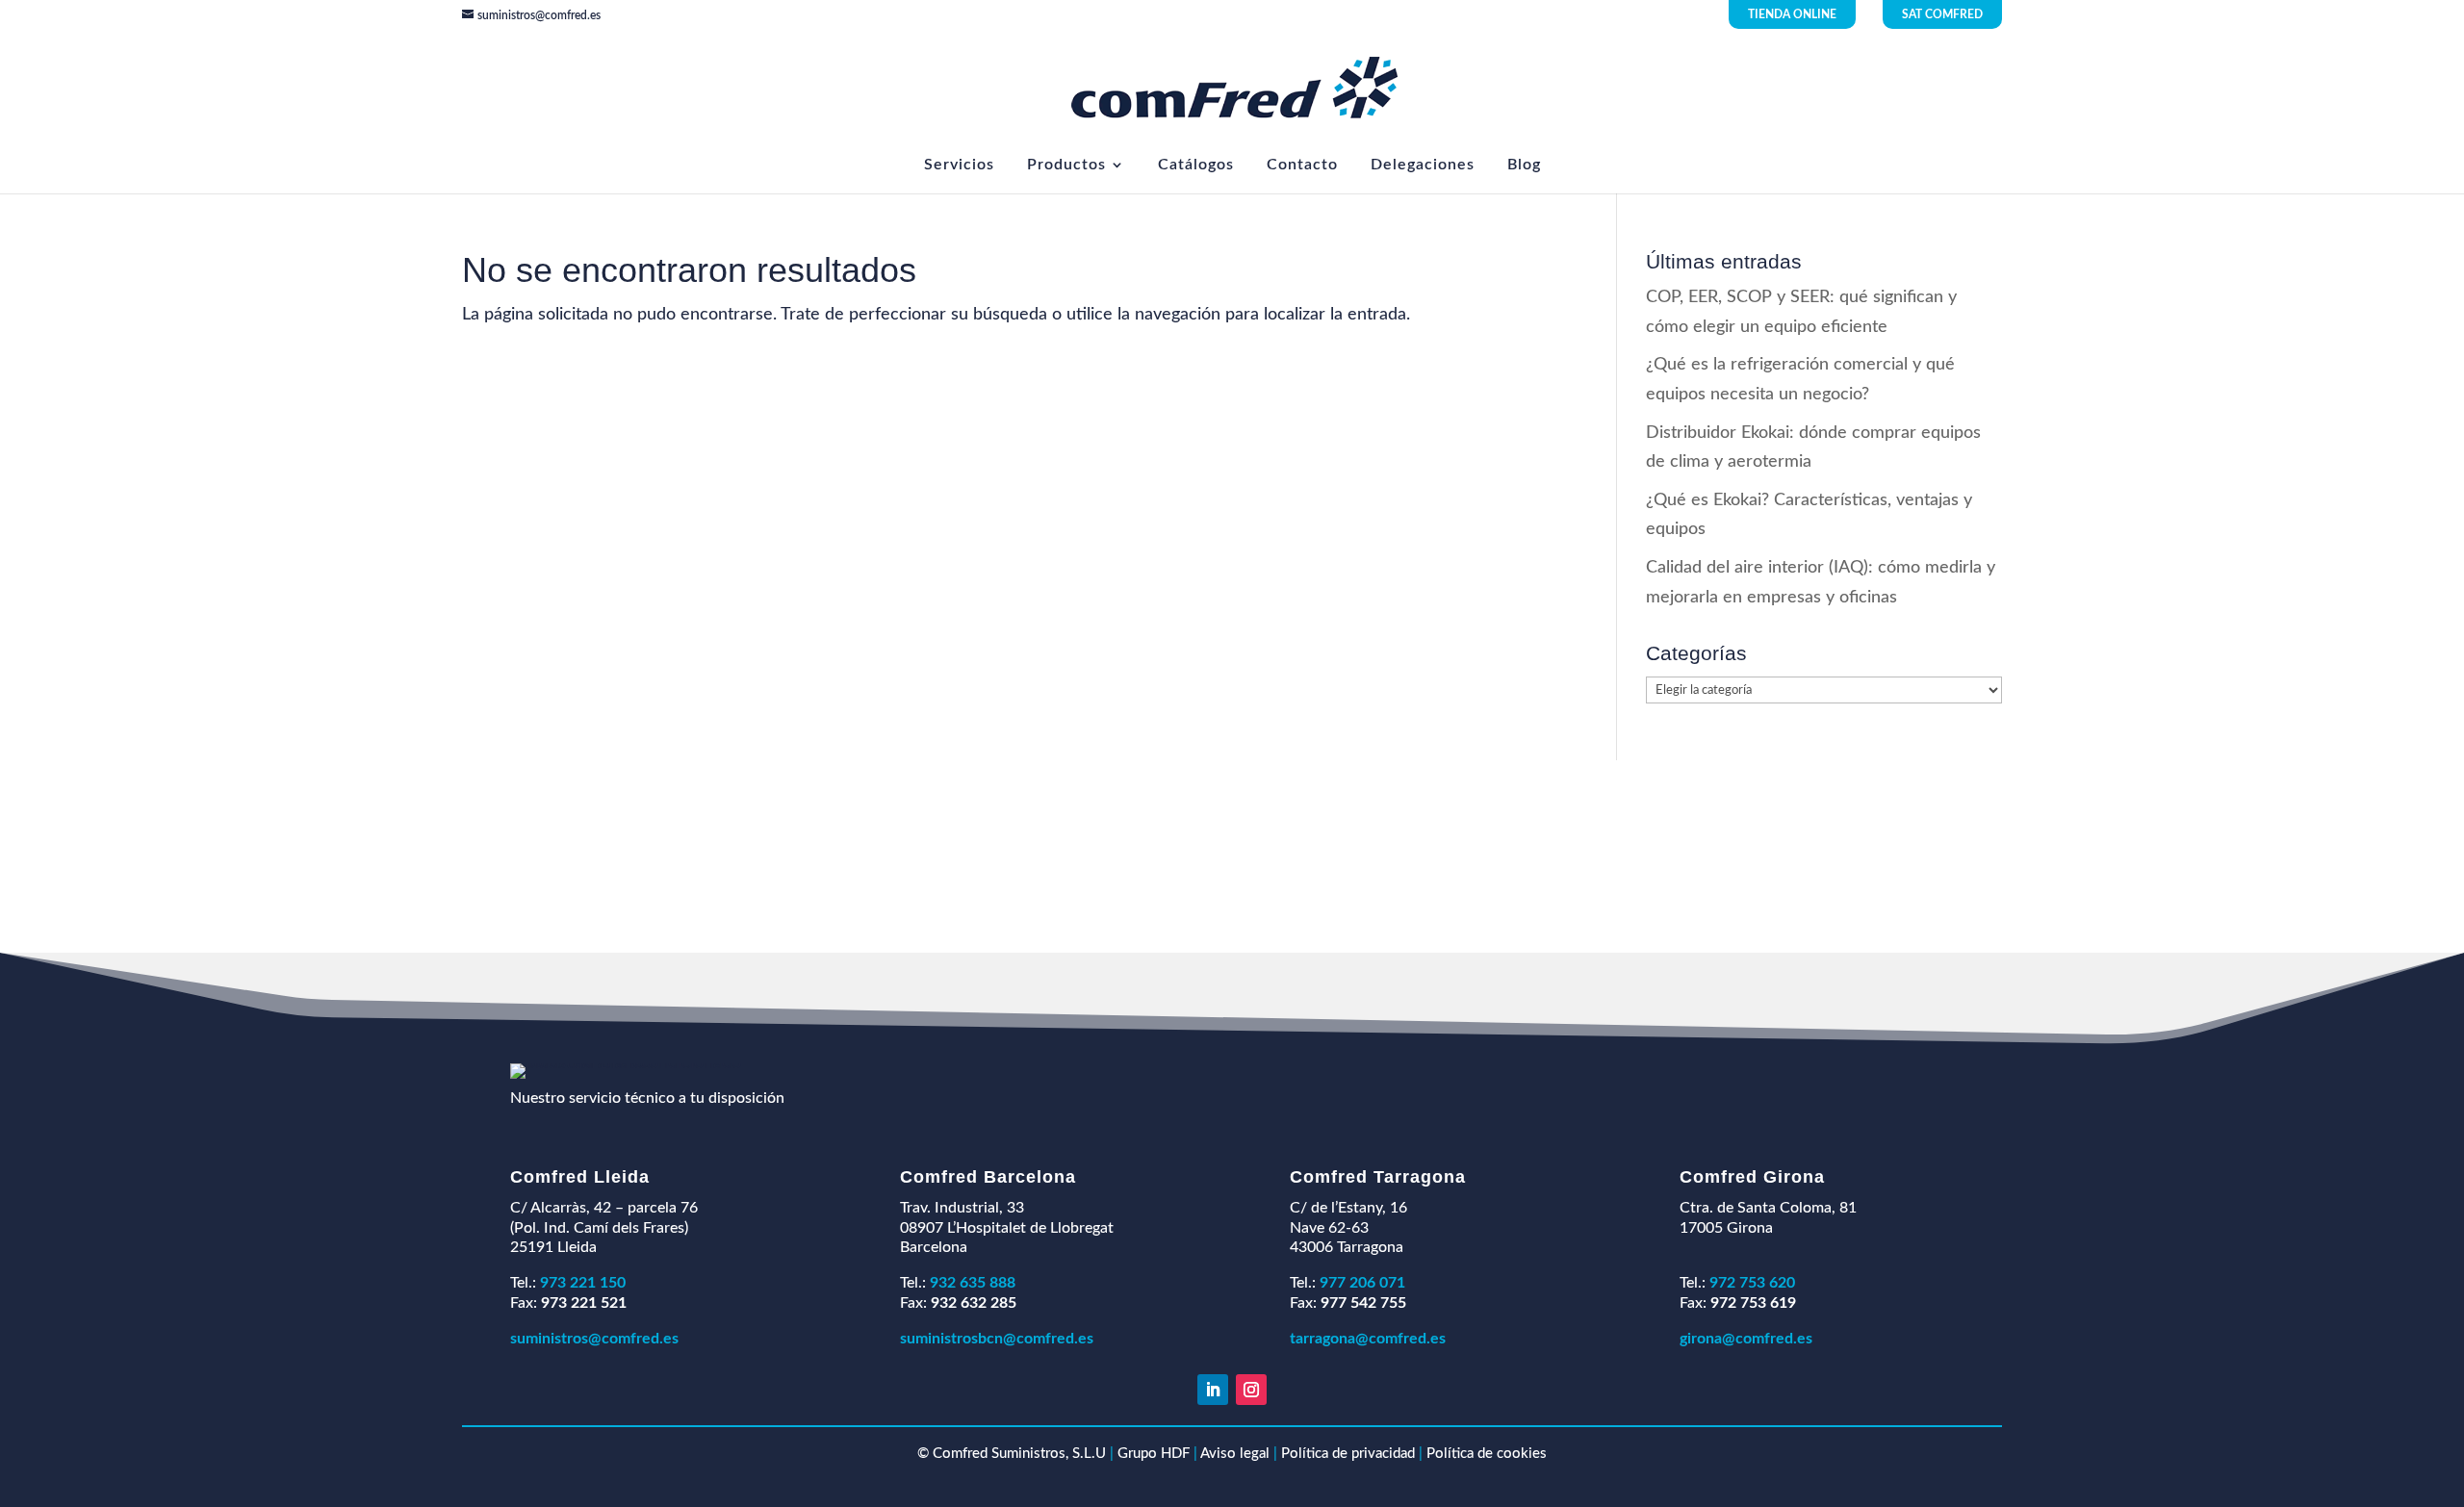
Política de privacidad (1348, 1454)
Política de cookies (1487, 1454)
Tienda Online (1792, 14)
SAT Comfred (1942, 14)
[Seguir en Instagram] (1251, 1390)
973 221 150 (583, 1283)
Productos (1066, 165)
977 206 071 (1362, 1283)
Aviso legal (1235, 1454)
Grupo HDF (1154, 1454)
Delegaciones (1423, 165)
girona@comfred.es (1746, 1339)
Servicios (959, 165)
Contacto (1302, 165)
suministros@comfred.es (594, 1339)
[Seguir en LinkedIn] (1213, 1390)
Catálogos (1196, 165)
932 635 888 (973, 1283)
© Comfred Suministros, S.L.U (1012, 1454)
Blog (1524, 165)
